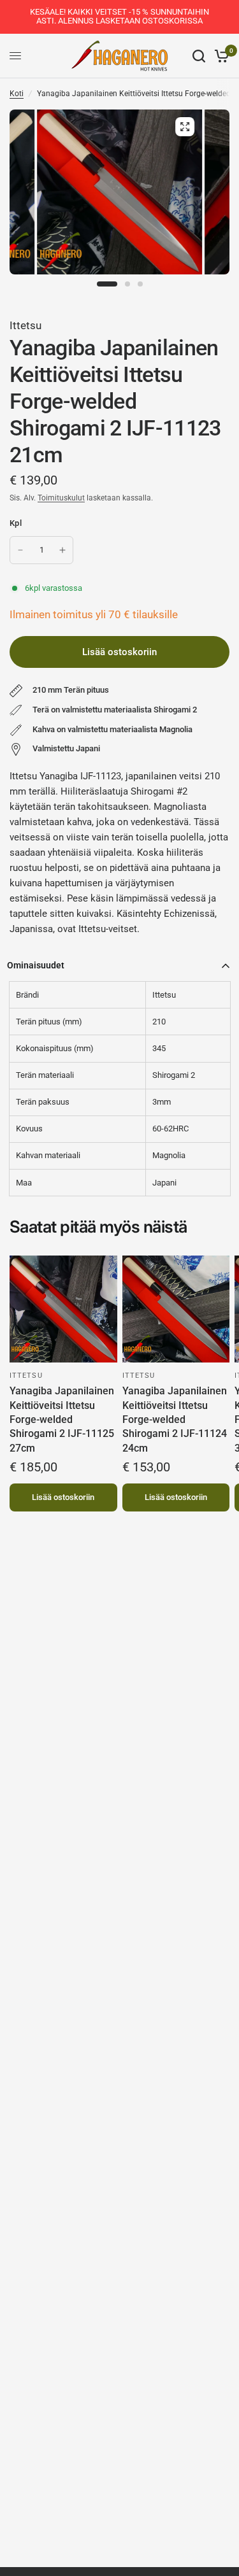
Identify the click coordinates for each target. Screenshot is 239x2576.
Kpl (16, 523)
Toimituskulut (61, 498)
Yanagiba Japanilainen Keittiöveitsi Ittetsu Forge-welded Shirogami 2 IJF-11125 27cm (62, 1419)
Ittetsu (25, 325)
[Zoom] (185, 127)
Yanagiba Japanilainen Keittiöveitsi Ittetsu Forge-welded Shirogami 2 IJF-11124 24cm (175, 1419)
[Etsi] (199, 56)
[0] (220, 56)
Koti (17, 94)
